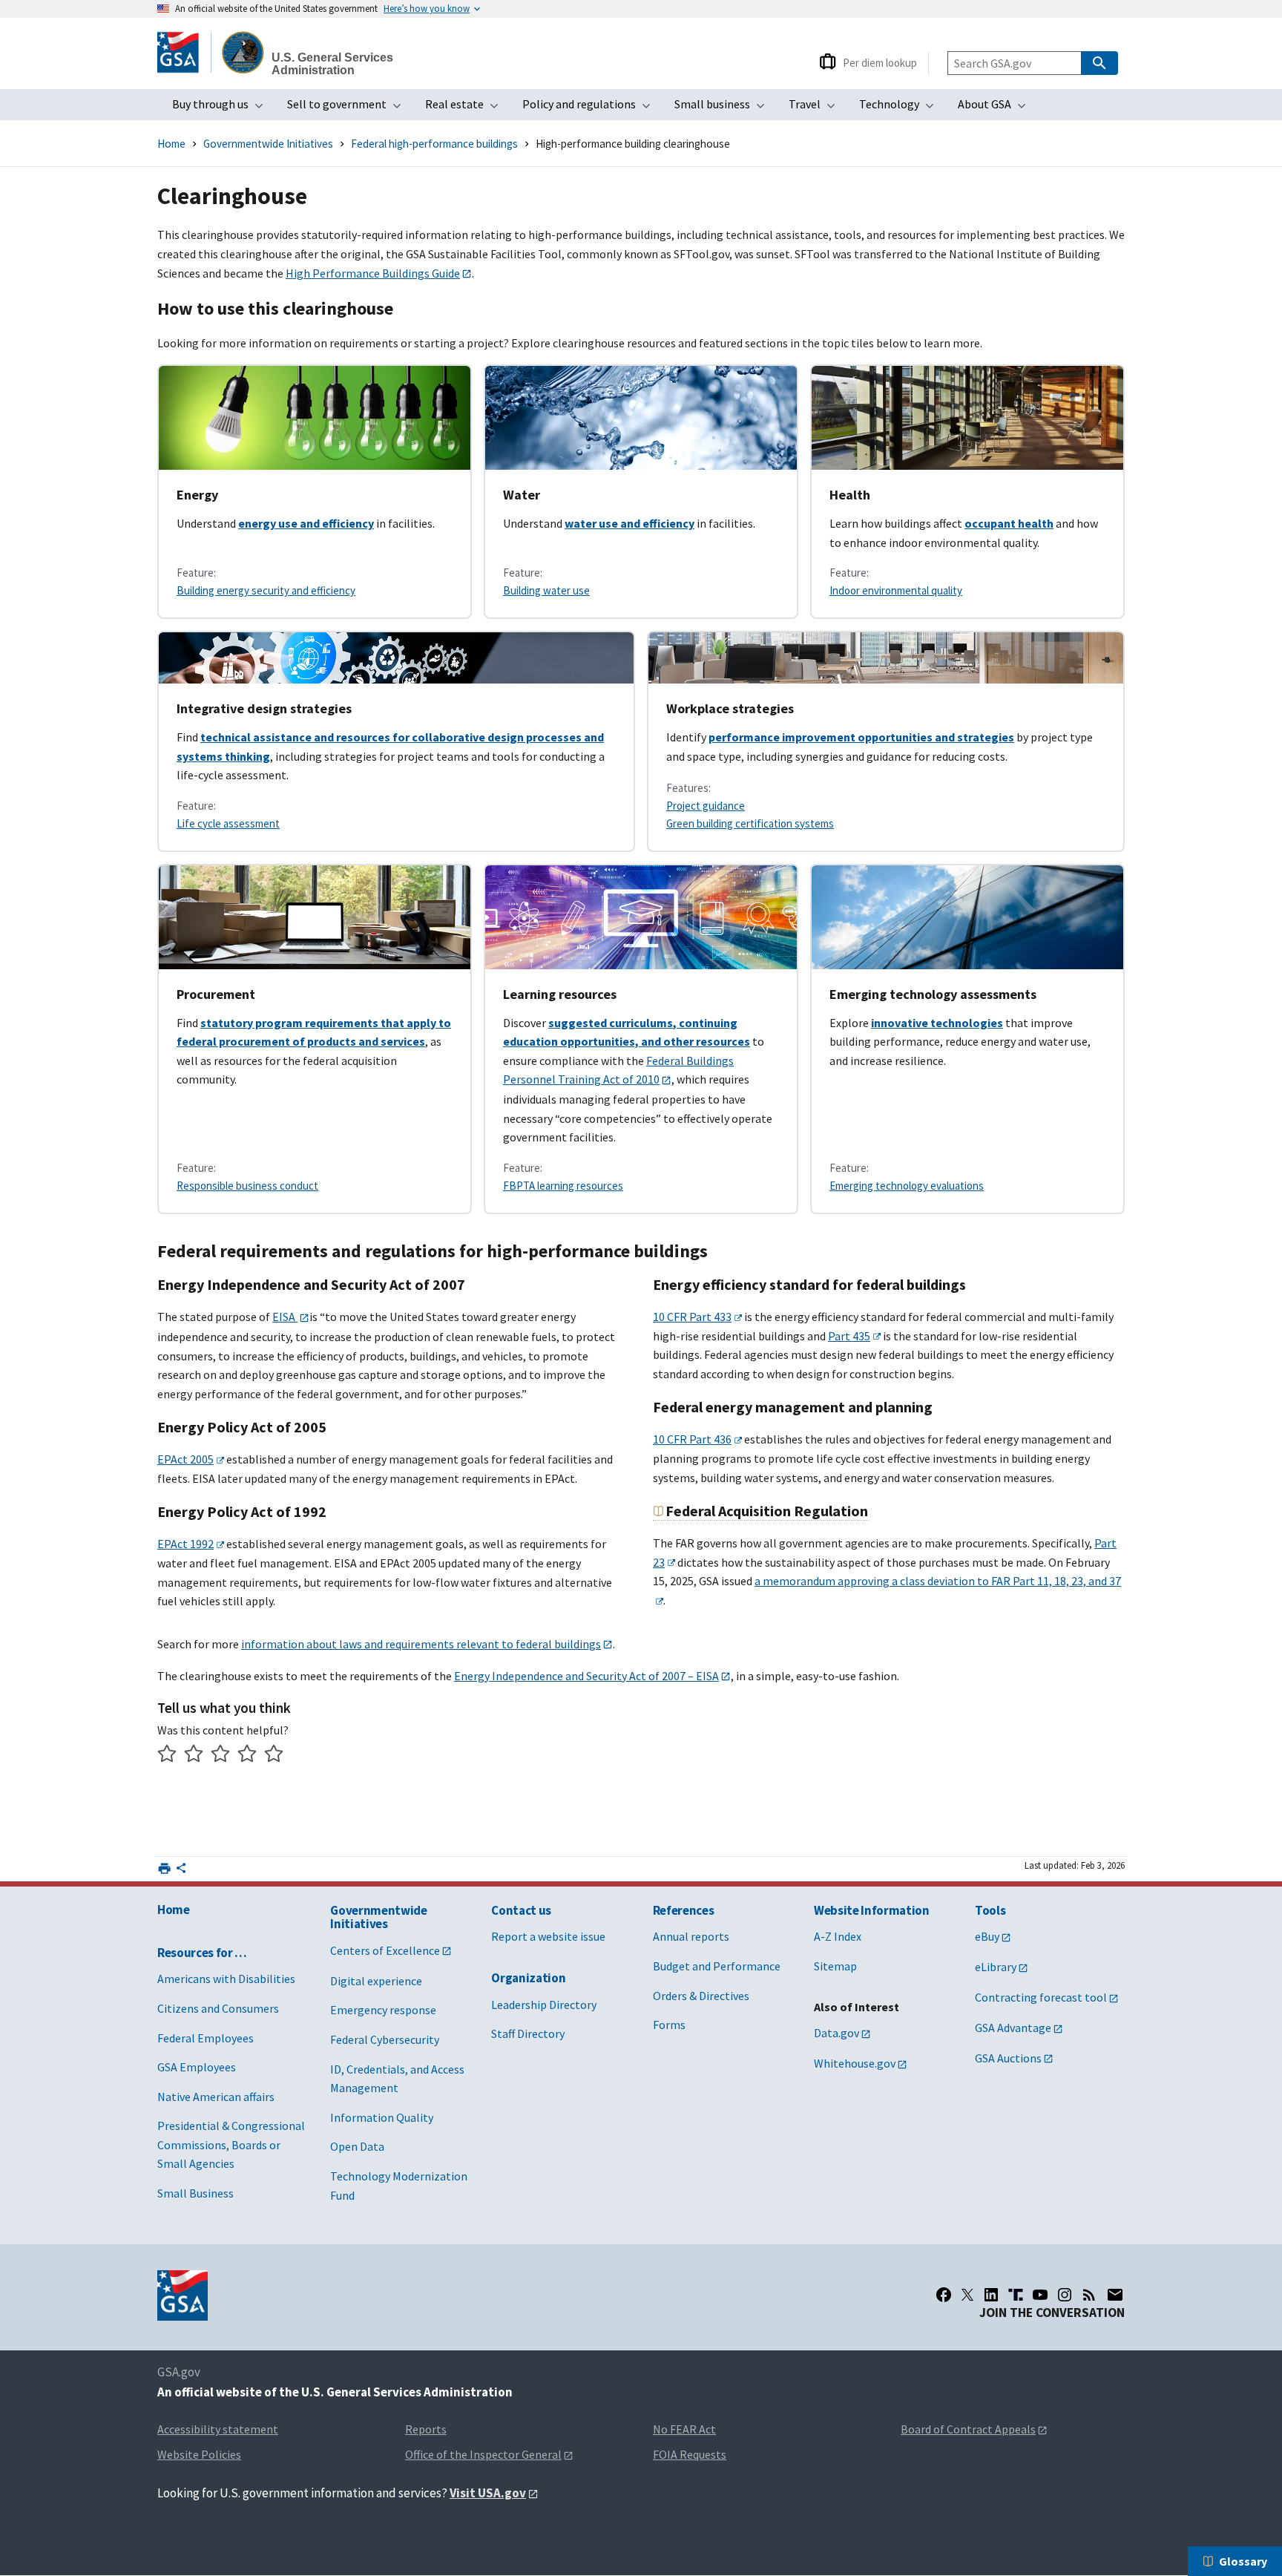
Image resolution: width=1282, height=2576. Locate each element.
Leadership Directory (544, 2005)
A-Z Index (838, 1936)
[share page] (181, 1871)
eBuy (987, 1936)
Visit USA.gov (488, 2493)
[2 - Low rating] (194, 1756)
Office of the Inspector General (483, 2454)
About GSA (996, 108)
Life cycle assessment (228, 823)
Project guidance (706, 806)
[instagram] (1065, 2295)
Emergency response (383, 2010)
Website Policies (199, 2454)
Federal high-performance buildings (434, 144)
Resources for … (202, 1953)
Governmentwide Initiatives (268, 144)
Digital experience (376, 1981)
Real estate (466, 108)
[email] (1115, 2295)
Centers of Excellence (385, 1950)
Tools (990, 1910)
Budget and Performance (717, 1966)
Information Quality (382, 2117)
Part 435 (849, 1336)
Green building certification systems (750, 823)
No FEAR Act (684, 2429)
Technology (901, 108)
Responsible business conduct (247, 1186)
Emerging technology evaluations (907, 1186)
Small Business (195, 2193)
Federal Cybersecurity (385, 2039)
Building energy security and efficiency (266, 590)
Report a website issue (548, 1936)
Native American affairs (216, 2097)
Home (171, 144)
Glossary (1243, 2561)
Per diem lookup (880, 63)
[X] (967, 2295)
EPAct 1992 (185, 1544)
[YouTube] (1040, 2295)
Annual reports (691, 1936)
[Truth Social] (1016, 2295)
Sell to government (349, 108)
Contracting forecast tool (1041, 1997)
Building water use (546, 590)
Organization (528, 1978)
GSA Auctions (1008, 2058)
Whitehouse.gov (855, 2063)
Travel (816, 108)
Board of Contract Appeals (968, 2429)
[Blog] (1089, 2295)
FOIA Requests (690, 2454)
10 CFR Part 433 (692, 1317)
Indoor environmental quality (896, 590)
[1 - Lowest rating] (167, 1756)
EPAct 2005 (185, 1459)
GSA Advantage (1013, 2028)
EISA (285, 1317)
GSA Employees (197, 2067)
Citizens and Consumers (218, 2008)
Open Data (357, 2146)
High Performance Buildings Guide (373, 273)
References (684, 1910)
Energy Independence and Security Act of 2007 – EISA (586, 1676)
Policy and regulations (591, 108)
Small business (724, 108)
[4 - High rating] (247, 1756)
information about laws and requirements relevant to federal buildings (421, 1644)
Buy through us (222, 108)
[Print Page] (164, 1868)
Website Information (872, 1910)
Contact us (521, 1910)
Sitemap (835, 1966)
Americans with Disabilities (226, 1979)
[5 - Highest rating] (274, 1756)
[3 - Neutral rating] (221, 1756)
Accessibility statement (218, 2429)
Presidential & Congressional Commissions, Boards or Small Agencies (231, 2144)
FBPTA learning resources (563, 1186)
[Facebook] (944, 2295)
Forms (669, 2025)
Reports (426, 2429)
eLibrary (996, 1967)
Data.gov (836, 2033)
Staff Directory (528, 2033)
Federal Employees (206, 2038)
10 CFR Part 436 (692, 1439)
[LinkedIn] (991, 2295)
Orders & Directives (701, 1996)
